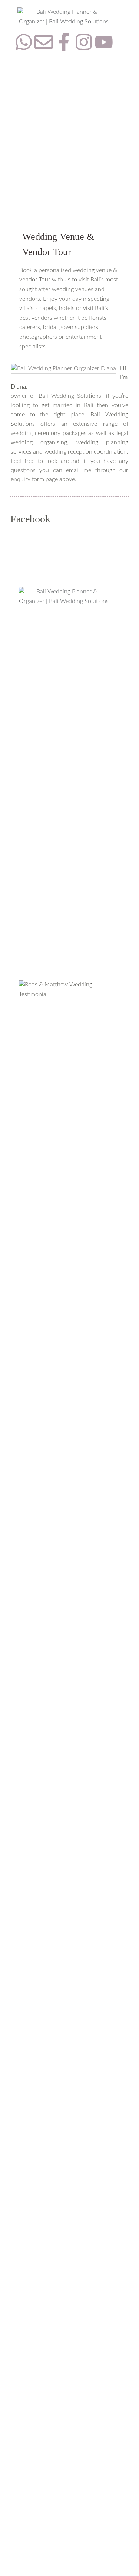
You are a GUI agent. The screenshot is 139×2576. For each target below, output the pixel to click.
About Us (31, 755)
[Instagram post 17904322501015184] (64, 2474)
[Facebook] (17, 2544)
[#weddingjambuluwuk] (64, 1176)
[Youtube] (104, 42)
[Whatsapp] (24, 42)
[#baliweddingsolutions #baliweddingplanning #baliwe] (64, 1527)
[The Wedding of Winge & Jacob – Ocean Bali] (64, 1142)
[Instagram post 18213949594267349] (64, 1317)
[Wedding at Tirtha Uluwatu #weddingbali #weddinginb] (64, 1643)
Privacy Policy (37, 801)
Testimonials (34, 786)
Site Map (30, 833)
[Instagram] (84, 42)
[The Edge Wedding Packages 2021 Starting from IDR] (64, 1933)
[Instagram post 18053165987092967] (64, 1161)
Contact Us (33, 770)
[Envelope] (44, 42)
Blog (24, 740)
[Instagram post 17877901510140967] (64, 2454)
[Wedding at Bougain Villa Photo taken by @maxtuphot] (64, 1268)
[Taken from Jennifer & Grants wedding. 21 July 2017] (64, 2494)
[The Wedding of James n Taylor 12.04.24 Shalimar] (64, 1206)
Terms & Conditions (44, 817)
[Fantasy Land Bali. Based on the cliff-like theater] (64, 2244)
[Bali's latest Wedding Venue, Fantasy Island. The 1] (64, 2377)
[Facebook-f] (64, 42)
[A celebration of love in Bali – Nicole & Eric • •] (64, 1093)
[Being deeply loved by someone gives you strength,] (64, 1394)
